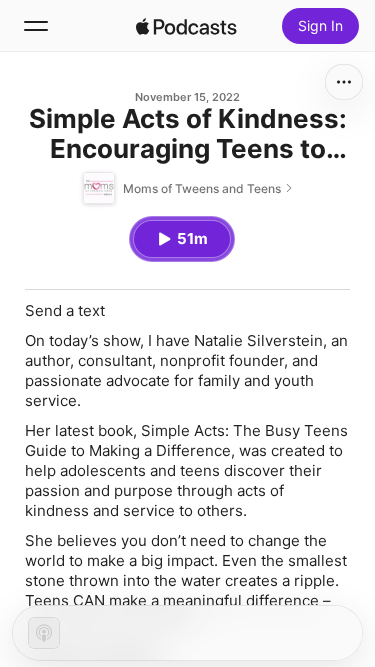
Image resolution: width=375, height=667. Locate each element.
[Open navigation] (36, 26)
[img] (187, 26)
